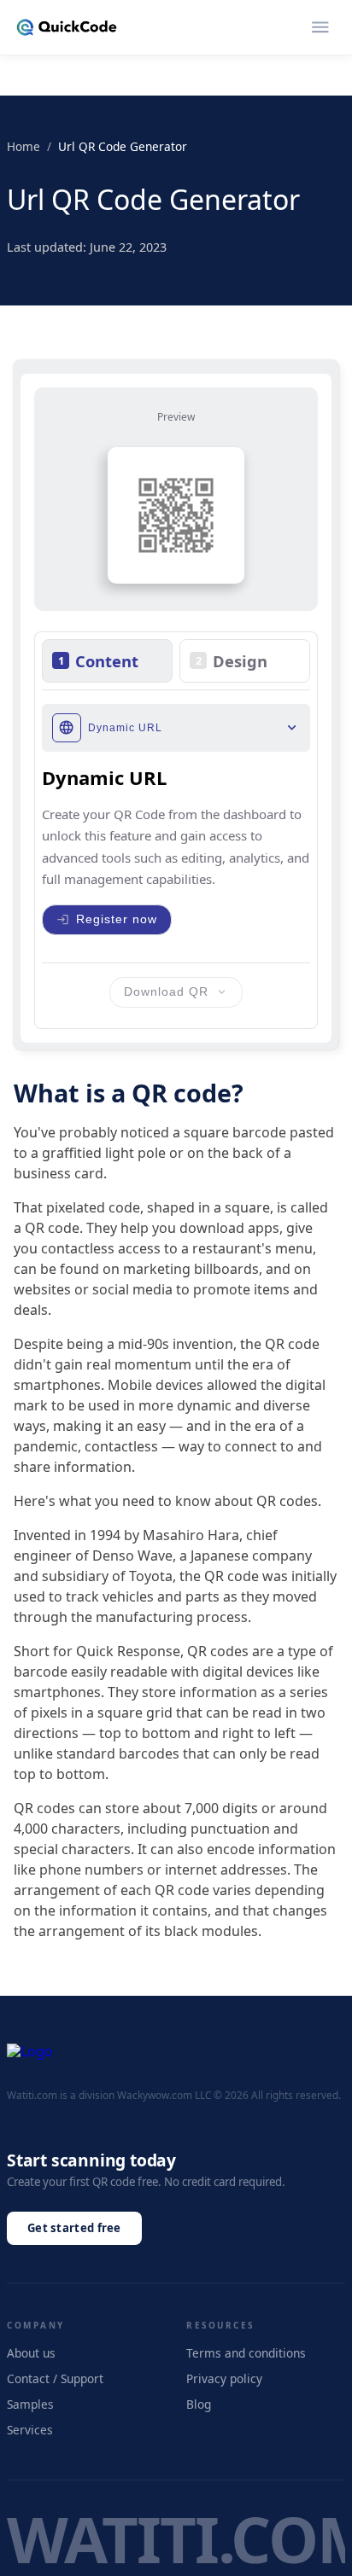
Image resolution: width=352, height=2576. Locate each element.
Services (30, 2430)
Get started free (74, 2228)
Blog (199, 2404)
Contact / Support (55, 2378)
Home (23, 146)
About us (31, 2353)
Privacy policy (224, 2378)
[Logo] (67, 27)
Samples (30, 2404)
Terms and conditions (246, 2353)
